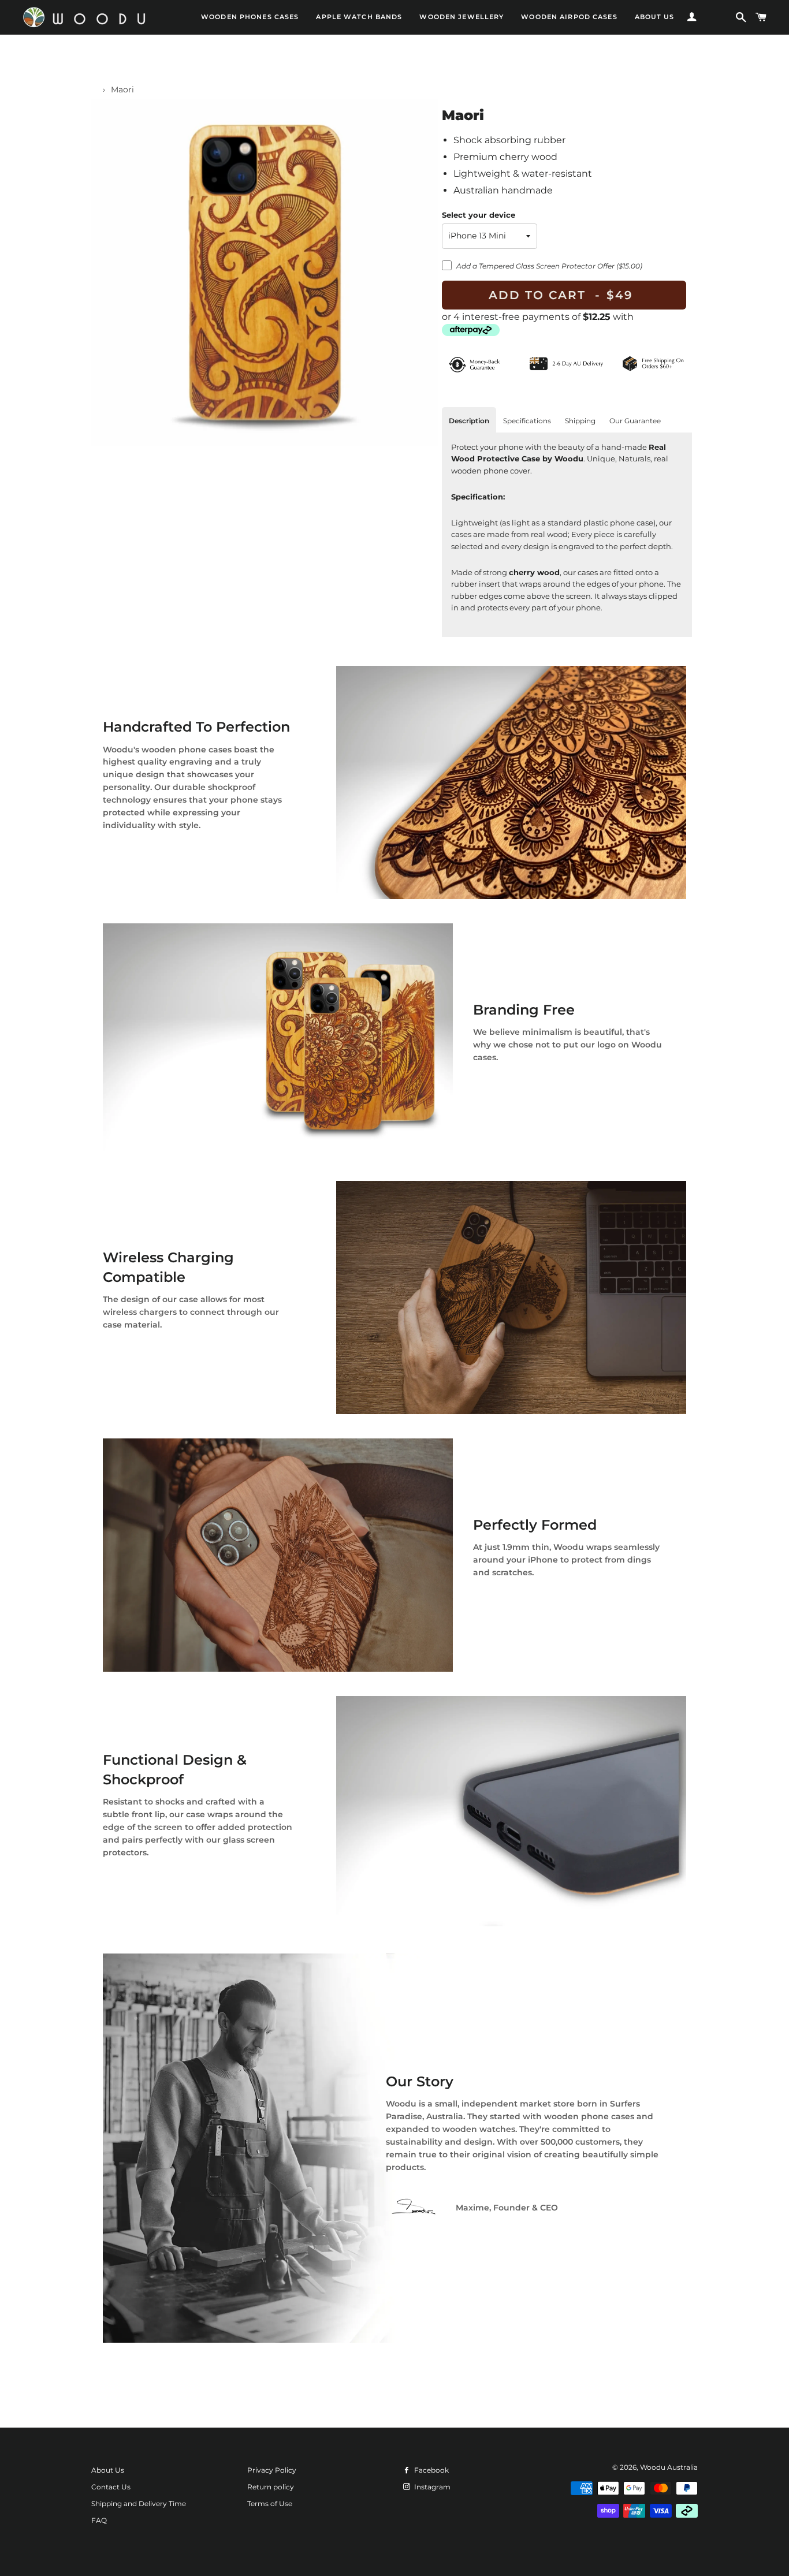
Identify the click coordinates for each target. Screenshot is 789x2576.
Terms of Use (270, 2504)
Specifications (527, 421)
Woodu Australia (669, 2467)
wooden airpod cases (569, 17)
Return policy (271, 2487)
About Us (108, 2470)
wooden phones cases (250, 17)
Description (469, 421)
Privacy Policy (272, 2470)
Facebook (431, 2470)
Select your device (479, 215)
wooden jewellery (462, 17)
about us (655, 17)
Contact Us (111, 2487)
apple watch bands (359, 17)
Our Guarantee (635, 421)
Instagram (431, 2487)
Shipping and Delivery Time (139, 2504)
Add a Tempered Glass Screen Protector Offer (549, 266)
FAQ (99, 2520)
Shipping (580, 421)
